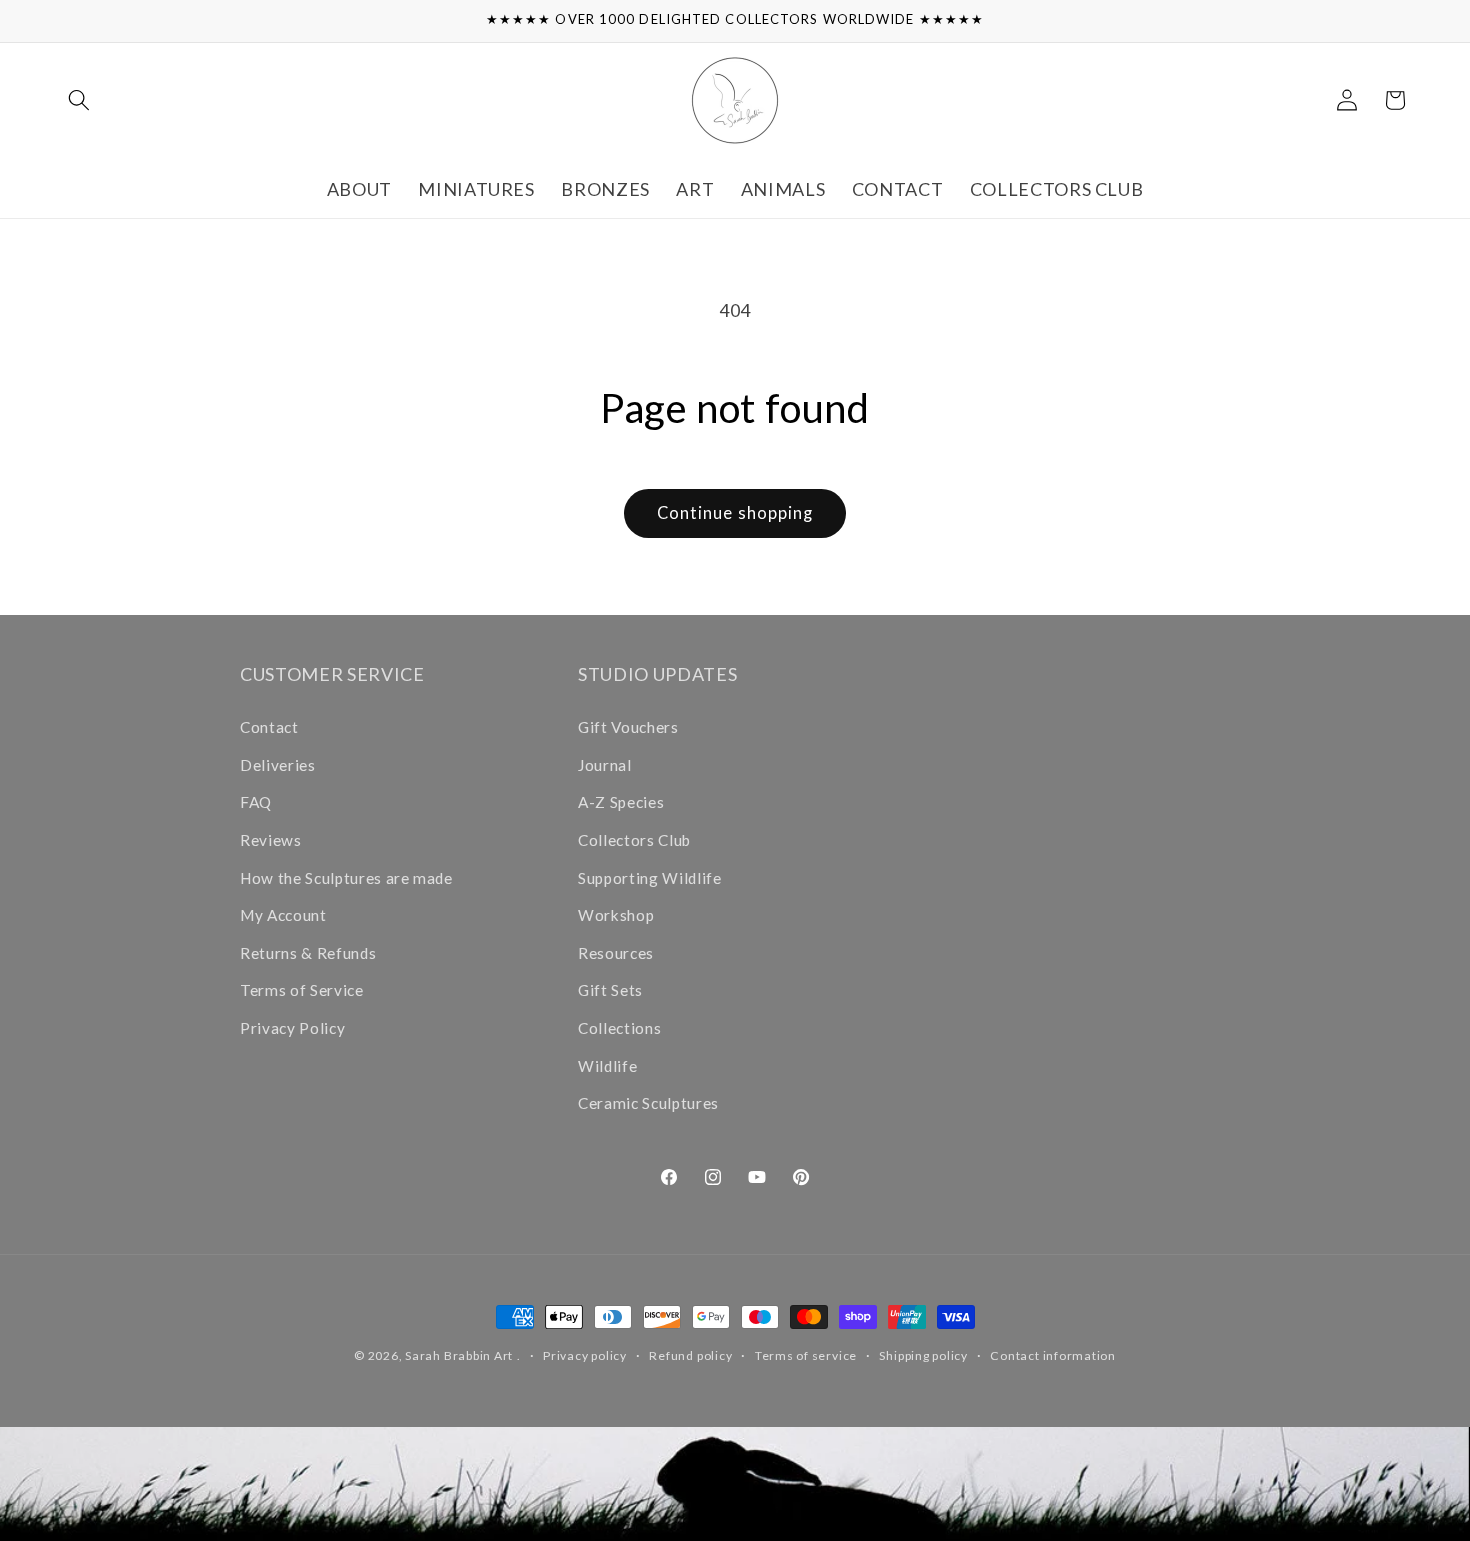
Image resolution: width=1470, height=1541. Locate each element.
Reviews (271, 840)
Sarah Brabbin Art (459, 1355)
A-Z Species (621, 802)
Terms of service (806, 1355)
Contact (269, 727)
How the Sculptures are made (346, 878)
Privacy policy (585, 1355)
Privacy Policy (292, 1028)
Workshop (616, 915)
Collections (619, 1028)
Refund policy (690, 1355)
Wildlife (607, 1066)
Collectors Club (634, 840)
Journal (605, 765)
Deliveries (278, 765)
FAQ (256, 802)
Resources (616, 953)
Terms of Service (302, 990)
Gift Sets (610, 990)
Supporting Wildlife (650, 878)
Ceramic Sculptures (648, 1103)
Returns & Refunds (308, 953)
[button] (79, 100)
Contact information (1053, 1355)
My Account (283, 915)
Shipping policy (923, 1355)
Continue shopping (735, 513)
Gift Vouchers (628, 727)
